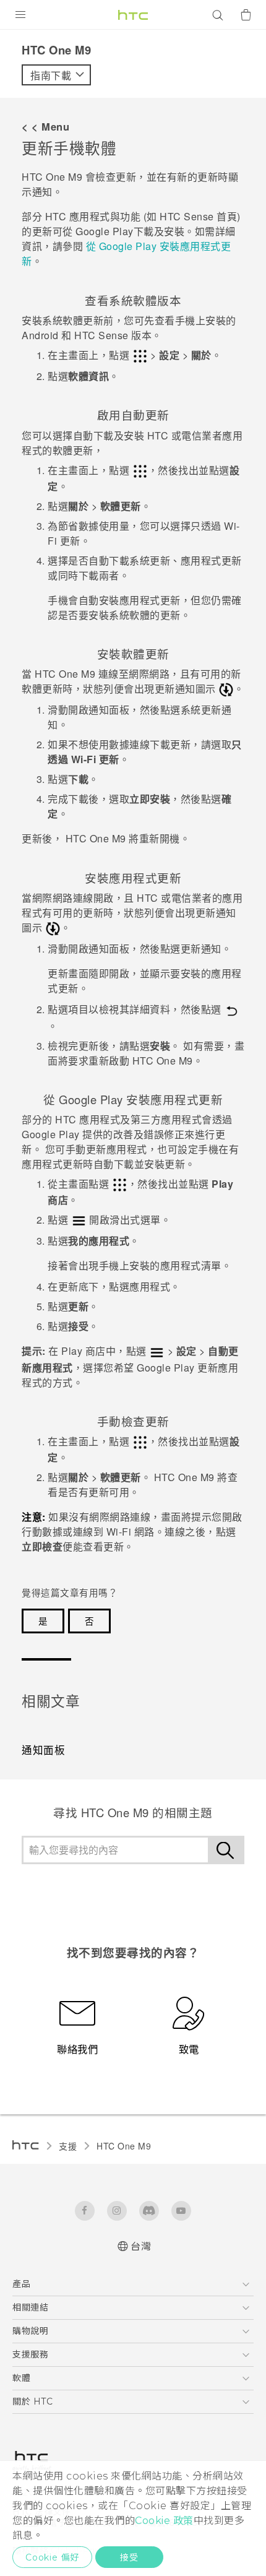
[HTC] (133, 15)
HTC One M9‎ (124, 2146)
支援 (68, 2146)
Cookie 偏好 (52, 2557)
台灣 (141, 2246)
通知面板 (43, 1750)
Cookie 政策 (164, 2521)
